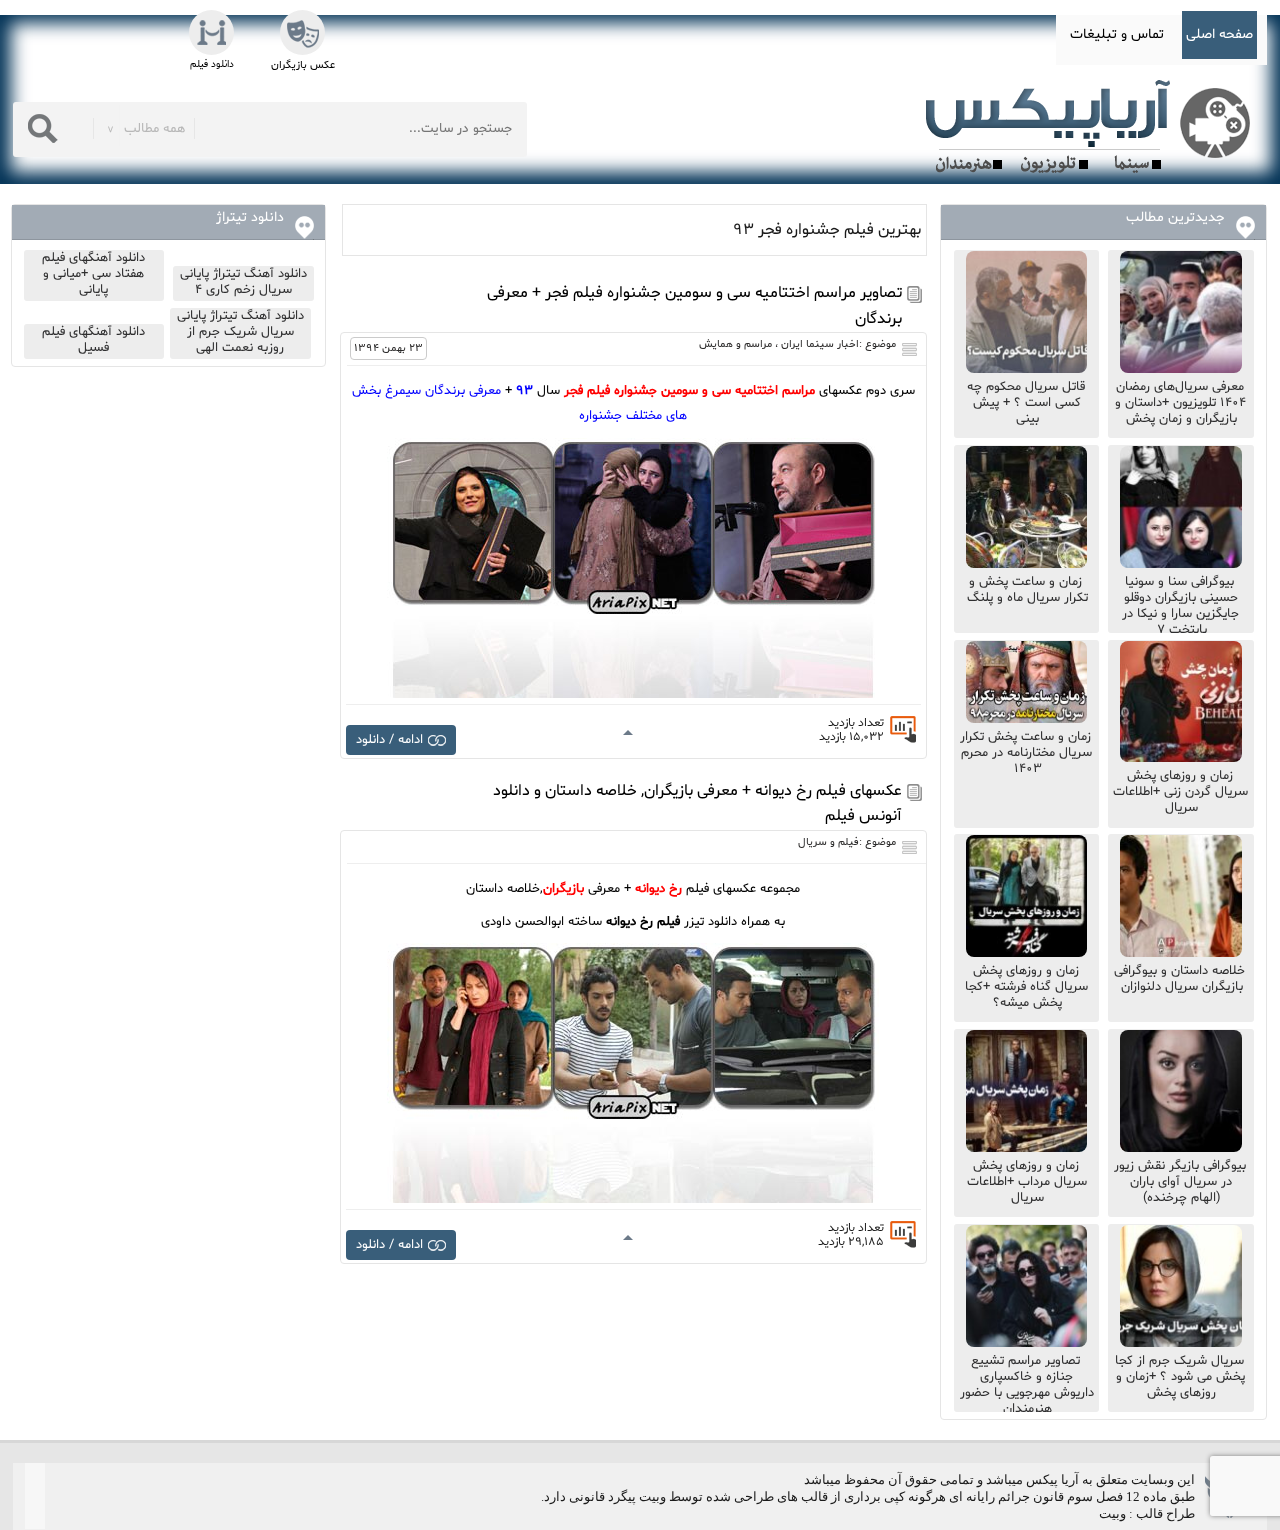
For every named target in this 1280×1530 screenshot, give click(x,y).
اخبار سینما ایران (820, 344)
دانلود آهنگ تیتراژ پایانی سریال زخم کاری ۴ (243, 282)
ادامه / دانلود (389, 740)
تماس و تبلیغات (1117, 34)
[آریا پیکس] (1092, 127)
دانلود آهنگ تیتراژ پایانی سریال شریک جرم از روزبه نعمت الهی (240, 332)
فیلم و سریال (828, 842)
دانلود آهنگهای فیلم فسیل (93, 340)
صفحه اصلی (1219, 34)
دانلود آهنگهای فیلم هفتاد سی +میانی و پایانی (93, 274)
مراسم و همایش (735, 344)
